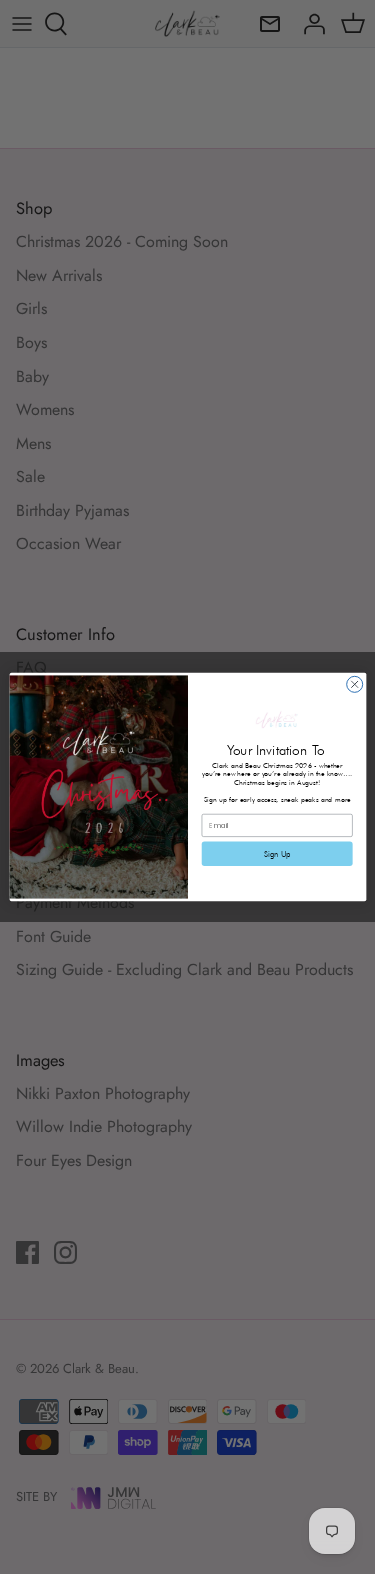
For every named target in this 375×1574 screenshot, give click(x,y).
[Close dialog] (354, 684)
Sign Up (276, 854)
